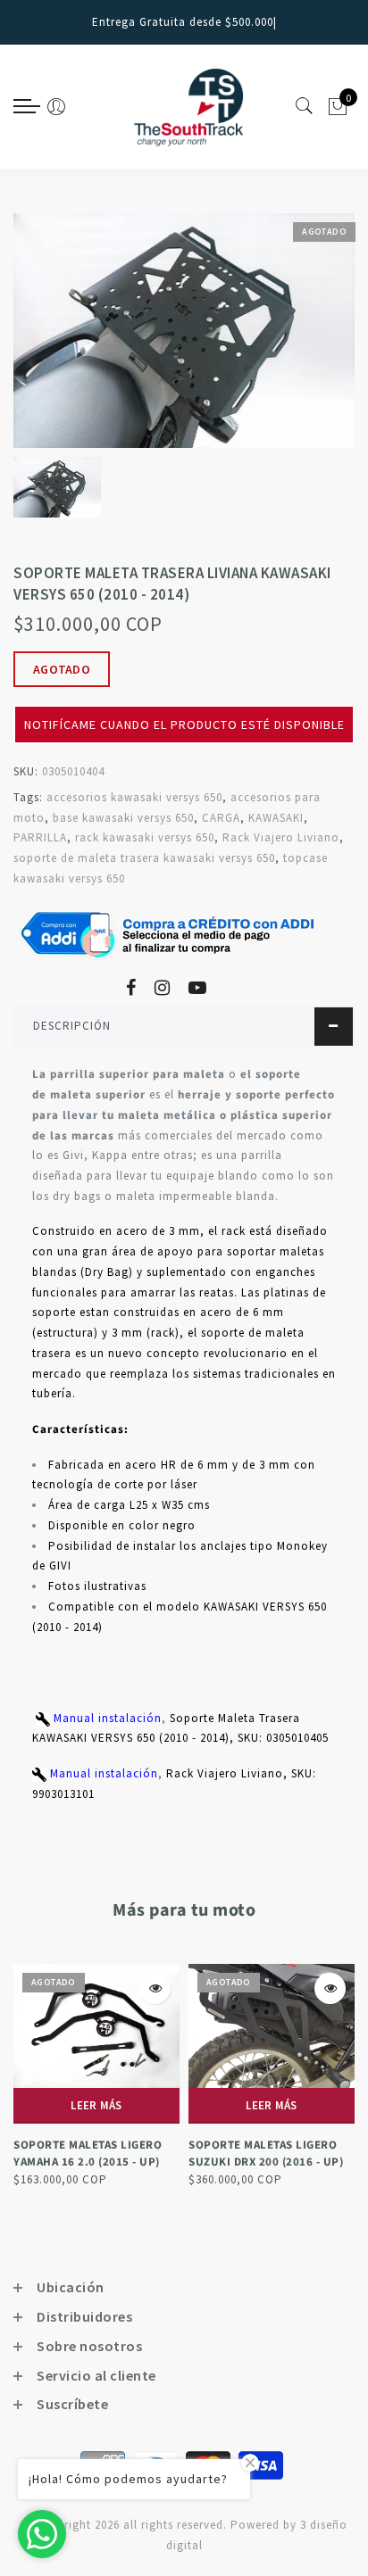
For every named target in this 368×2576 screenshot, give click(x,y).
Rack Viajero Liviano (281, 837)
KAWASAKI (276, 818)
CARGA (221, 818)
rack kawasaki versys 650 (145, 837)
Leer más (96, 2105)
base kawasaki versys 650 (123, 818)
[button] (184, 698)
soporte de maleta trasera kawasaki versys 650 (144, 858)
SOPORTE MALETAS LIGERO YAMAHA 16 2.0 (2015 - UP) (88, 2154)
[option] (184, 331)
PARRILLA (40, 837)
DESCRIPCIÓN (72, 1026)
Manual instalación (106, 1718)
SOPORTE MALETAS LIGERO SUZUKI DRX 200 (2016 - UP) (266, 2154)
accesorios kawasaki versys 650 (134, 797)
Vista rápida (155, 1988)
